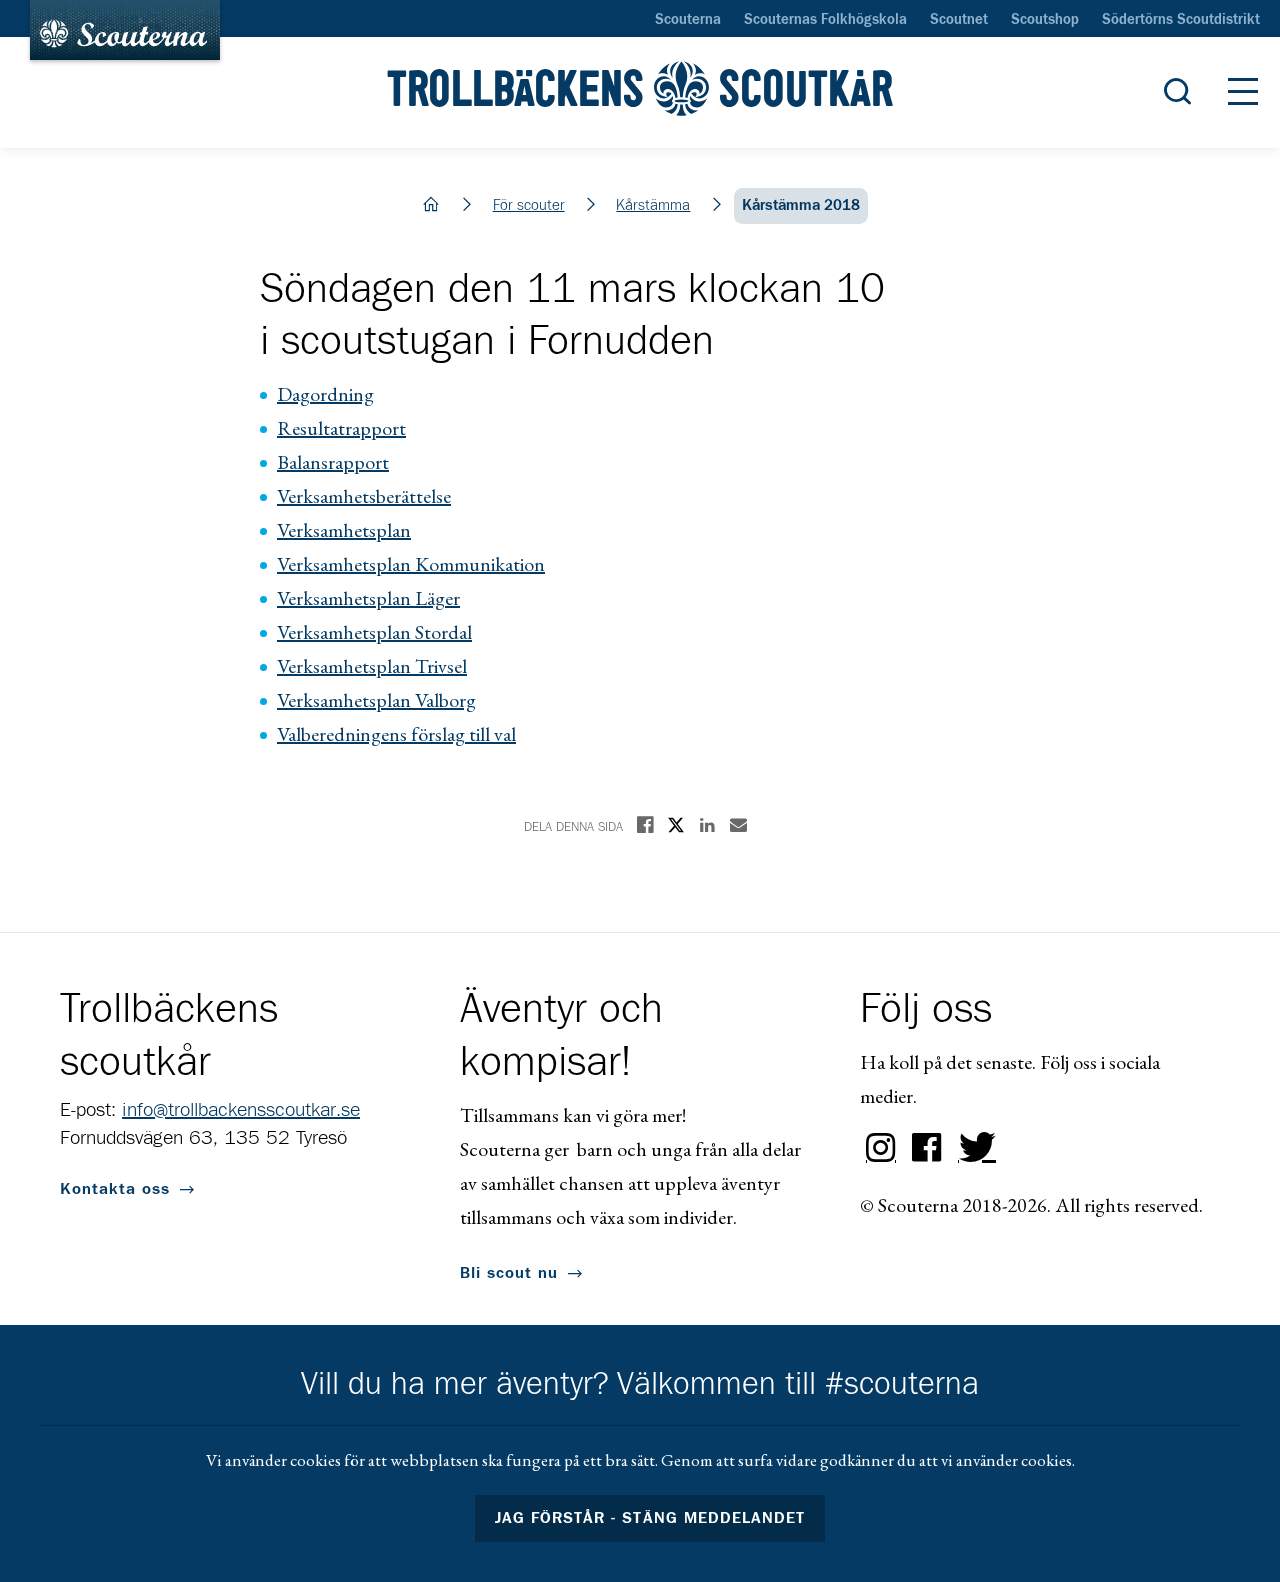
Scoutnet (959, 20)
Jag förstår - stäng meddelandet (650, 1518)
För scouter (529, 205)
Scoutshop (1045, 20)
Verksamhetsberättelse (364, 496)
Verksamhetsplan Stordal (374, 632)
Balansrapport (333, 462)
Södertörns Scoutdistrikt (1181, 20)
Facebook (927, 1148)
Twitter (973, 1148)
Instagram (881, 1148)
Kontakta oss (115, 1189)
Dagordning (325, 394)
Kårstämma (653, 205)
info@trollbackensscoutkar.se (241, 1110)
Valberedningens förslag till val (396, 734)
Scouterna (688, 20)
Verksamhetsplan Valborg (376, 700)
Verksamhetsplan (344, 530)
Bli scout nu (509, 1273)
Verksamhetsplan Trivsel (372, 666)
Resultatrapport (341, 428)
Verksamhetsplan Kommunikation (411, 564)
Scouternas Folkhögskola (825, 20)
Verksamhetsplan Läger (368, 598)
